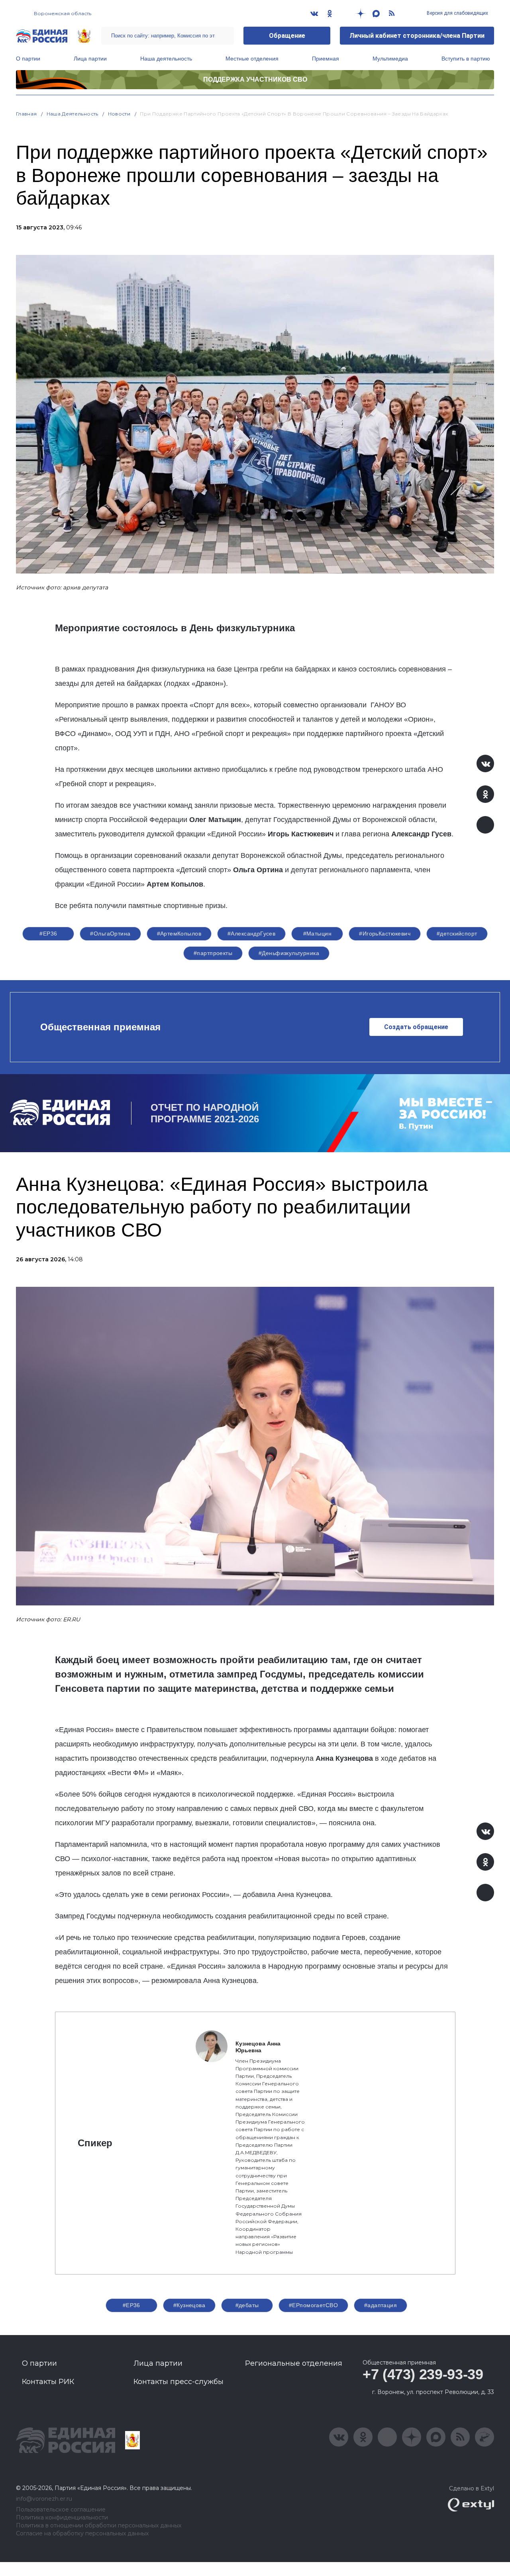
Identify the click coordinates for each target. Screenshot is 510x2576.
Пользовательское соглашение (61, 2510)
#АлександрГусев (251, 934)
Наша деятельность (166, 59)
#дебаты (247, 2305)
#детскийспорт (457, 934)
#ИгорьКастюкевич (385, 934)
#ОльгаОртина (110, 934)
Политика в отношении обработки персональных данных (99, 2526)
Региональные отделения (294, 2363)
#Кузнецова (189, 2305)
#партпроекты (213, 953)
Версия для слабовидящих (457, 13)
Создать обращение (416, 1027)
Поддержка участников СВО (255, 79)
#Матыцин (317, 934)
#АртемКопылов (179, 934)
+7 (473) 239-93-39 (423, 2374)
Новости (119, 114)
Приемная (326, 59)
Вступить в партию (466, 59)
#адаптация (381, 2305)
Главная (26, 114)
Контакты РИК (48, 2382)
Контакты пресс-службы (178, 2382)
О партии (28, 59)
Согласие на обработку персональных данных (82, 2534)
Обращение (287, 36)
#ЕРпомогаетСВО (313, 2305)
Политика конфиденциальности (62, 2518)
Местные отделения (252, 59)
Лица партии (90, 59)
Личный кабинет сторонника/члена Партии (417, 36)
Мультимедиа (390, 59)
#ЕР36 (48, 934)
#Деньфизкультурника (289, 953)
